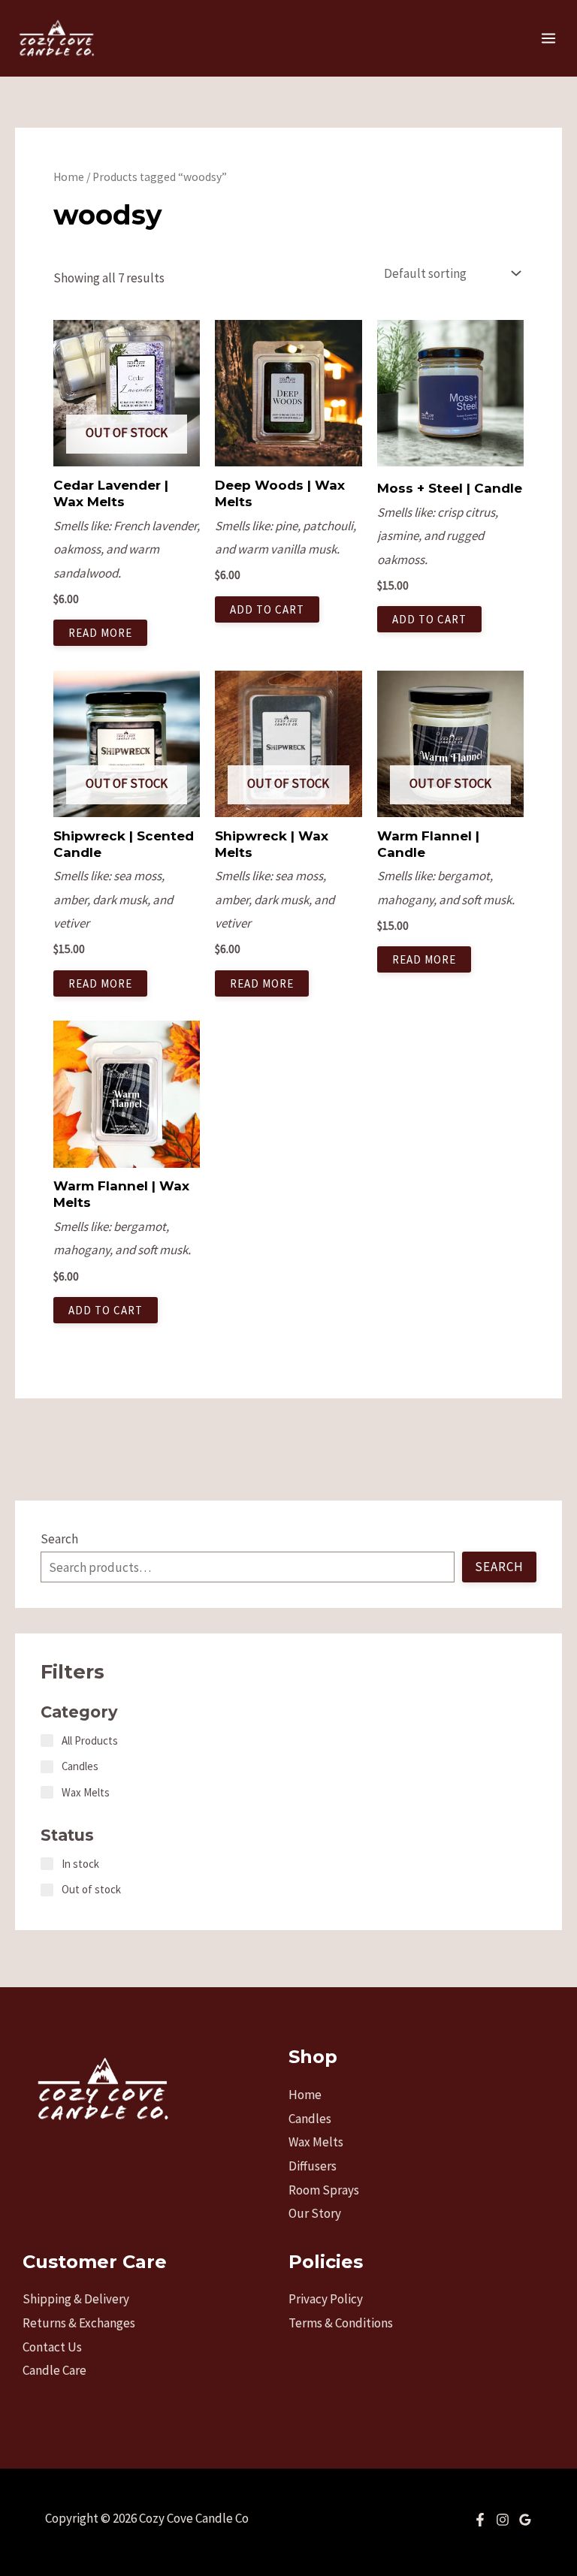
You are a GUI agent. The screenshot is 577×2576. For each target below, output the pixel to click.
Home (69, 177)
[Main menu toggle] (548, 38)
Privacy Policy (326, 2299)
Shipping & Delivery (76, 2299)
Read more (100, 633)
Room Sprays (324, 2190)
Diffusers (313, 2166)
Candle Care (54, 2370)
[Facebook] (480, 2520)
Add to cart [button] (267, 609)
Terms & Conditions (341, 2323)
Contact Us (52, 2347)
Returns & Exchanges (79, 2323)
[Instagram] (503, 2520)
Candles (310, 2119)
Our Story (315, 2213)
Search (59, 1539)
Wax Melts (316, 2142)
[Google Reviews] (525, 2520)
